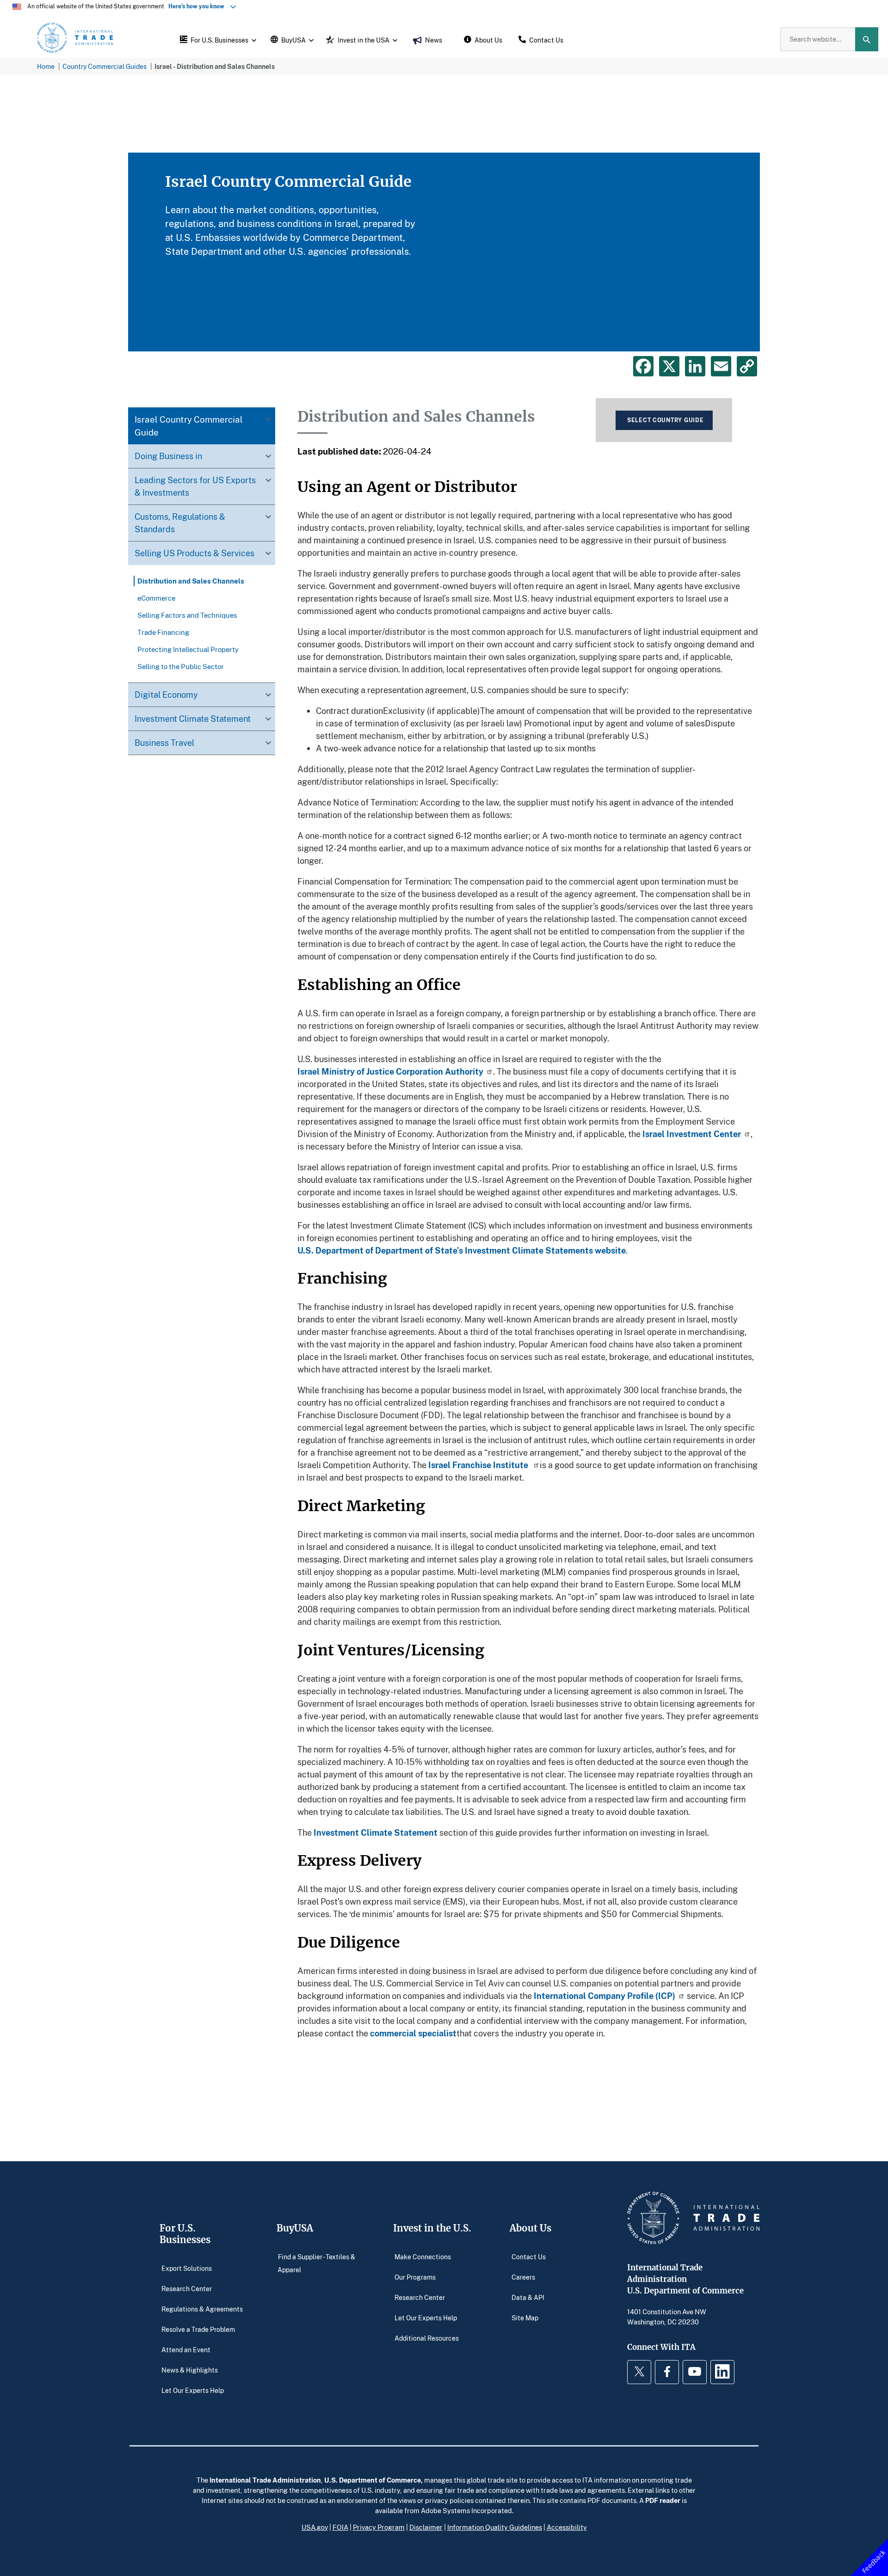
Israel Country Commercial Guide (189, 426)
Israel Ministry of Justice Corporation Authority (390, 1071)
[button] (217, 39)
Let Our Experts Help (193, 2390)
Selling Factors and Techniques (187, 615)
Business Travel (164, 743)
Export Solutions (187, 2268)
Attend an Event (186, 2349)
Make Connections (423, 2256)
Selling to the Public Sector (181, 666)
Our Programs (415, 2277)
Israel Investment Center (692, 1134)
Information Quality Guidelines (495, 2527)
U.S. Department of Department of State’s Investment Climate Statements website (462, 1250)
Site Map (525, 2317)
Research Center (187, 2288)
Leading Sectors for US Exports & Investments (195, 486)
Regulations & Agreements (202, 2309)
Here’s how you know (198, 6)
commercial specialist (413, 2033)
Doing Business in (168, 456)
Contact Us (529, 2256)
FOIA (340, 2527)
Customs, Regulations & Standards (180, 523)
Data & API (528, 2297)
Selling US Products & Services (194, 553)
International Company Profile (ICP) (604, 1996)
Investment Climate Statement (193, 719)
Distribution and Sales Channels (191, 581)
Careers (523, 2277)
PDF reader (663, 2500)
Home (46, 66)
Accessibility (567, 2527)
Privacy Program (379, 2527)
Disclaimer (426, 2527)
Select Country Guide (665, 420)
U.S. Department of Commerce (373, 2480)
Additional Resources (427, 2338)
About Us (530, 2228)
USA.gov (315, 2527)
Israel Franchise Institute (479, 1465)
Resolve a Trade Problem (198, 2329)
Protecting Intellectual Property (188, 649)
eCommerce (156, 598)
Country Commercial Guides (105, 66)
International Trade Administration (265, 2480)
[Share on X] (669, 366)
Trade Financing (163, 632)
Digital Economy (166, 695)
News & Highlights (190, 2370)
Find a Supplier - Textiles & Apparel (316, 2263)
